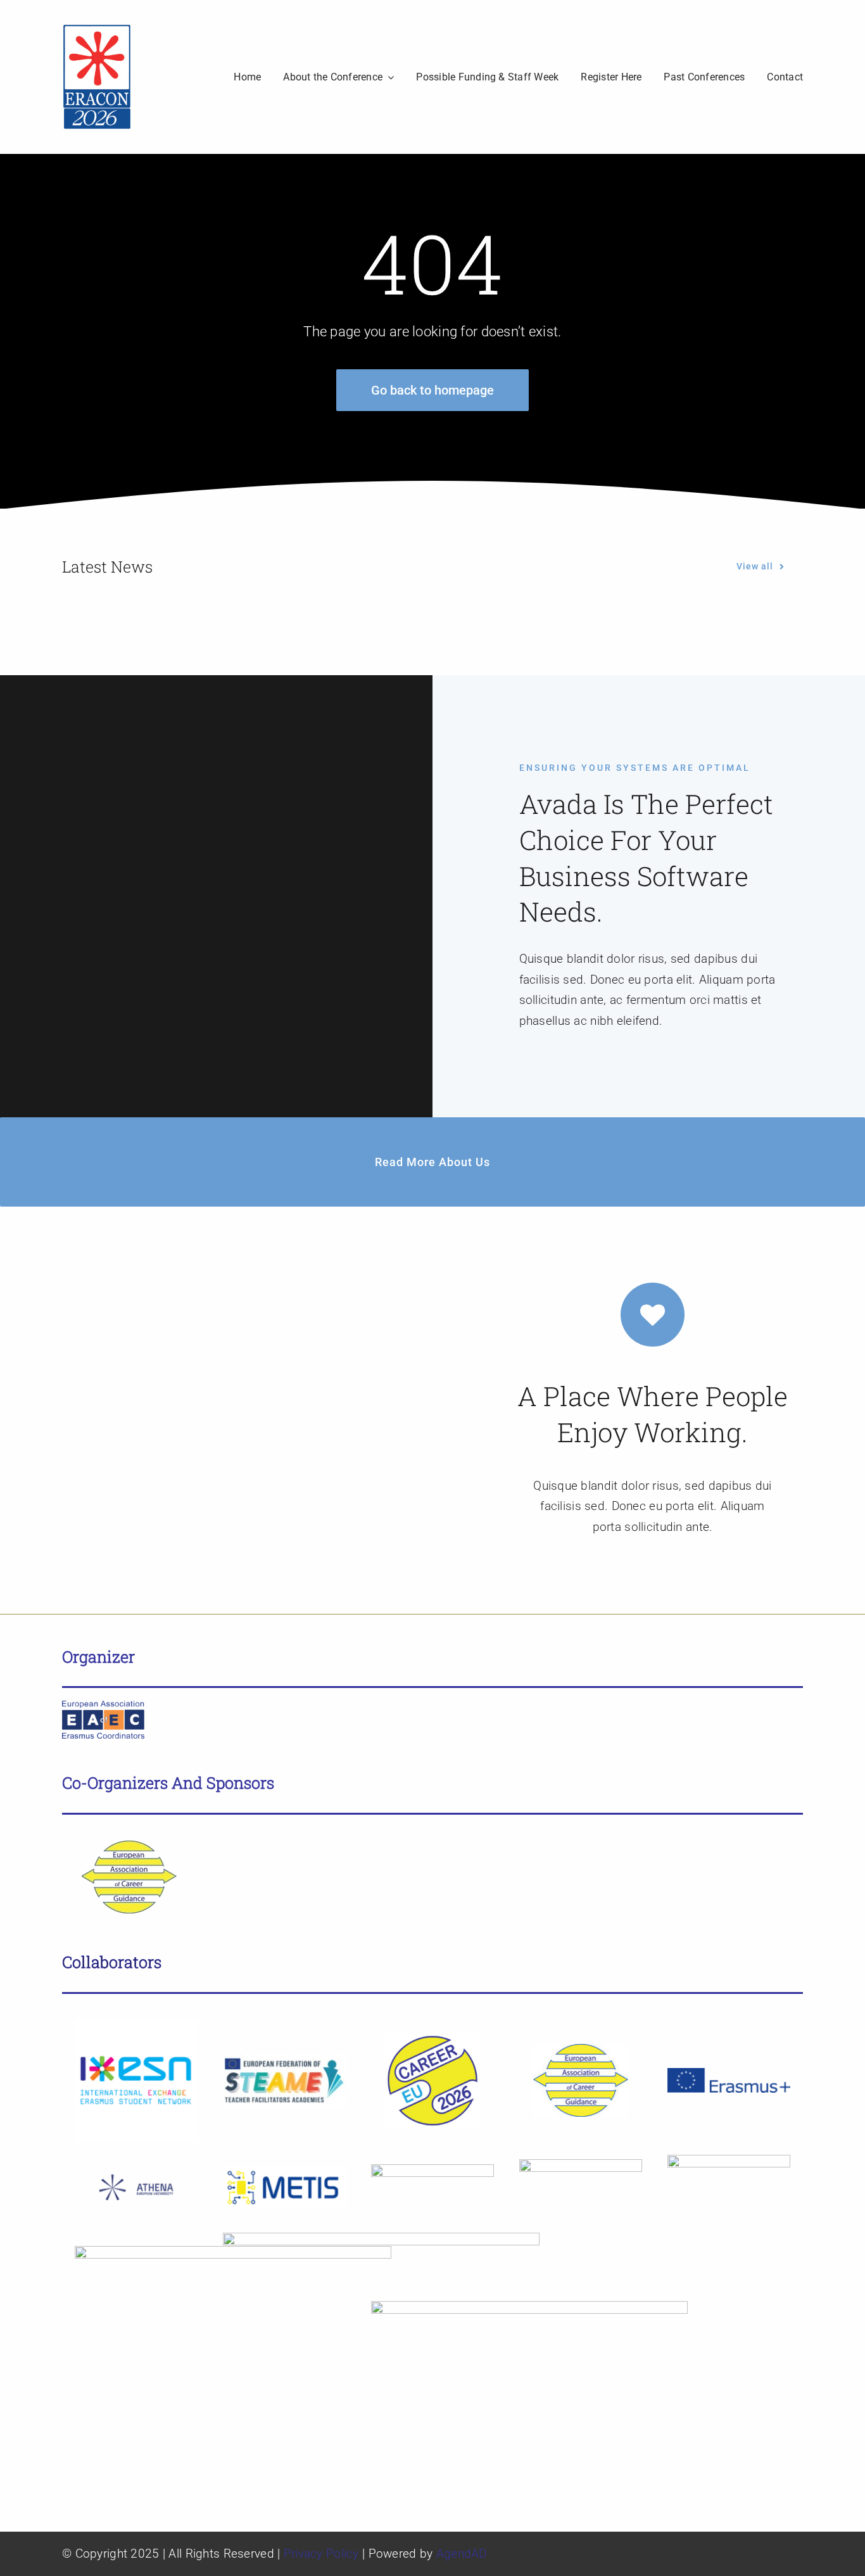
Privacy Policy (321, 2554)
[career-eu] (432, 2039)
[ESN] (136, 2025)
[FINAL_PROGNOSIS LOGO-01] (432, 2170)
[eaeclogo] (103, 1707)
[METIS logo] (284, 2172)
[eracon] (97, 29)
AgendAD (462, 2554)
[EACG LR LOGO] (123, 1833)
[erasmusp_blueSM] (729, 2074)
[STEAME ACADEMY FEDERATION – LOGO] (284, 2060)
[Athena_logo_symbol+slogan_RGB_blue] (136, 2166)
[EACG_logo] (581, 2050)
